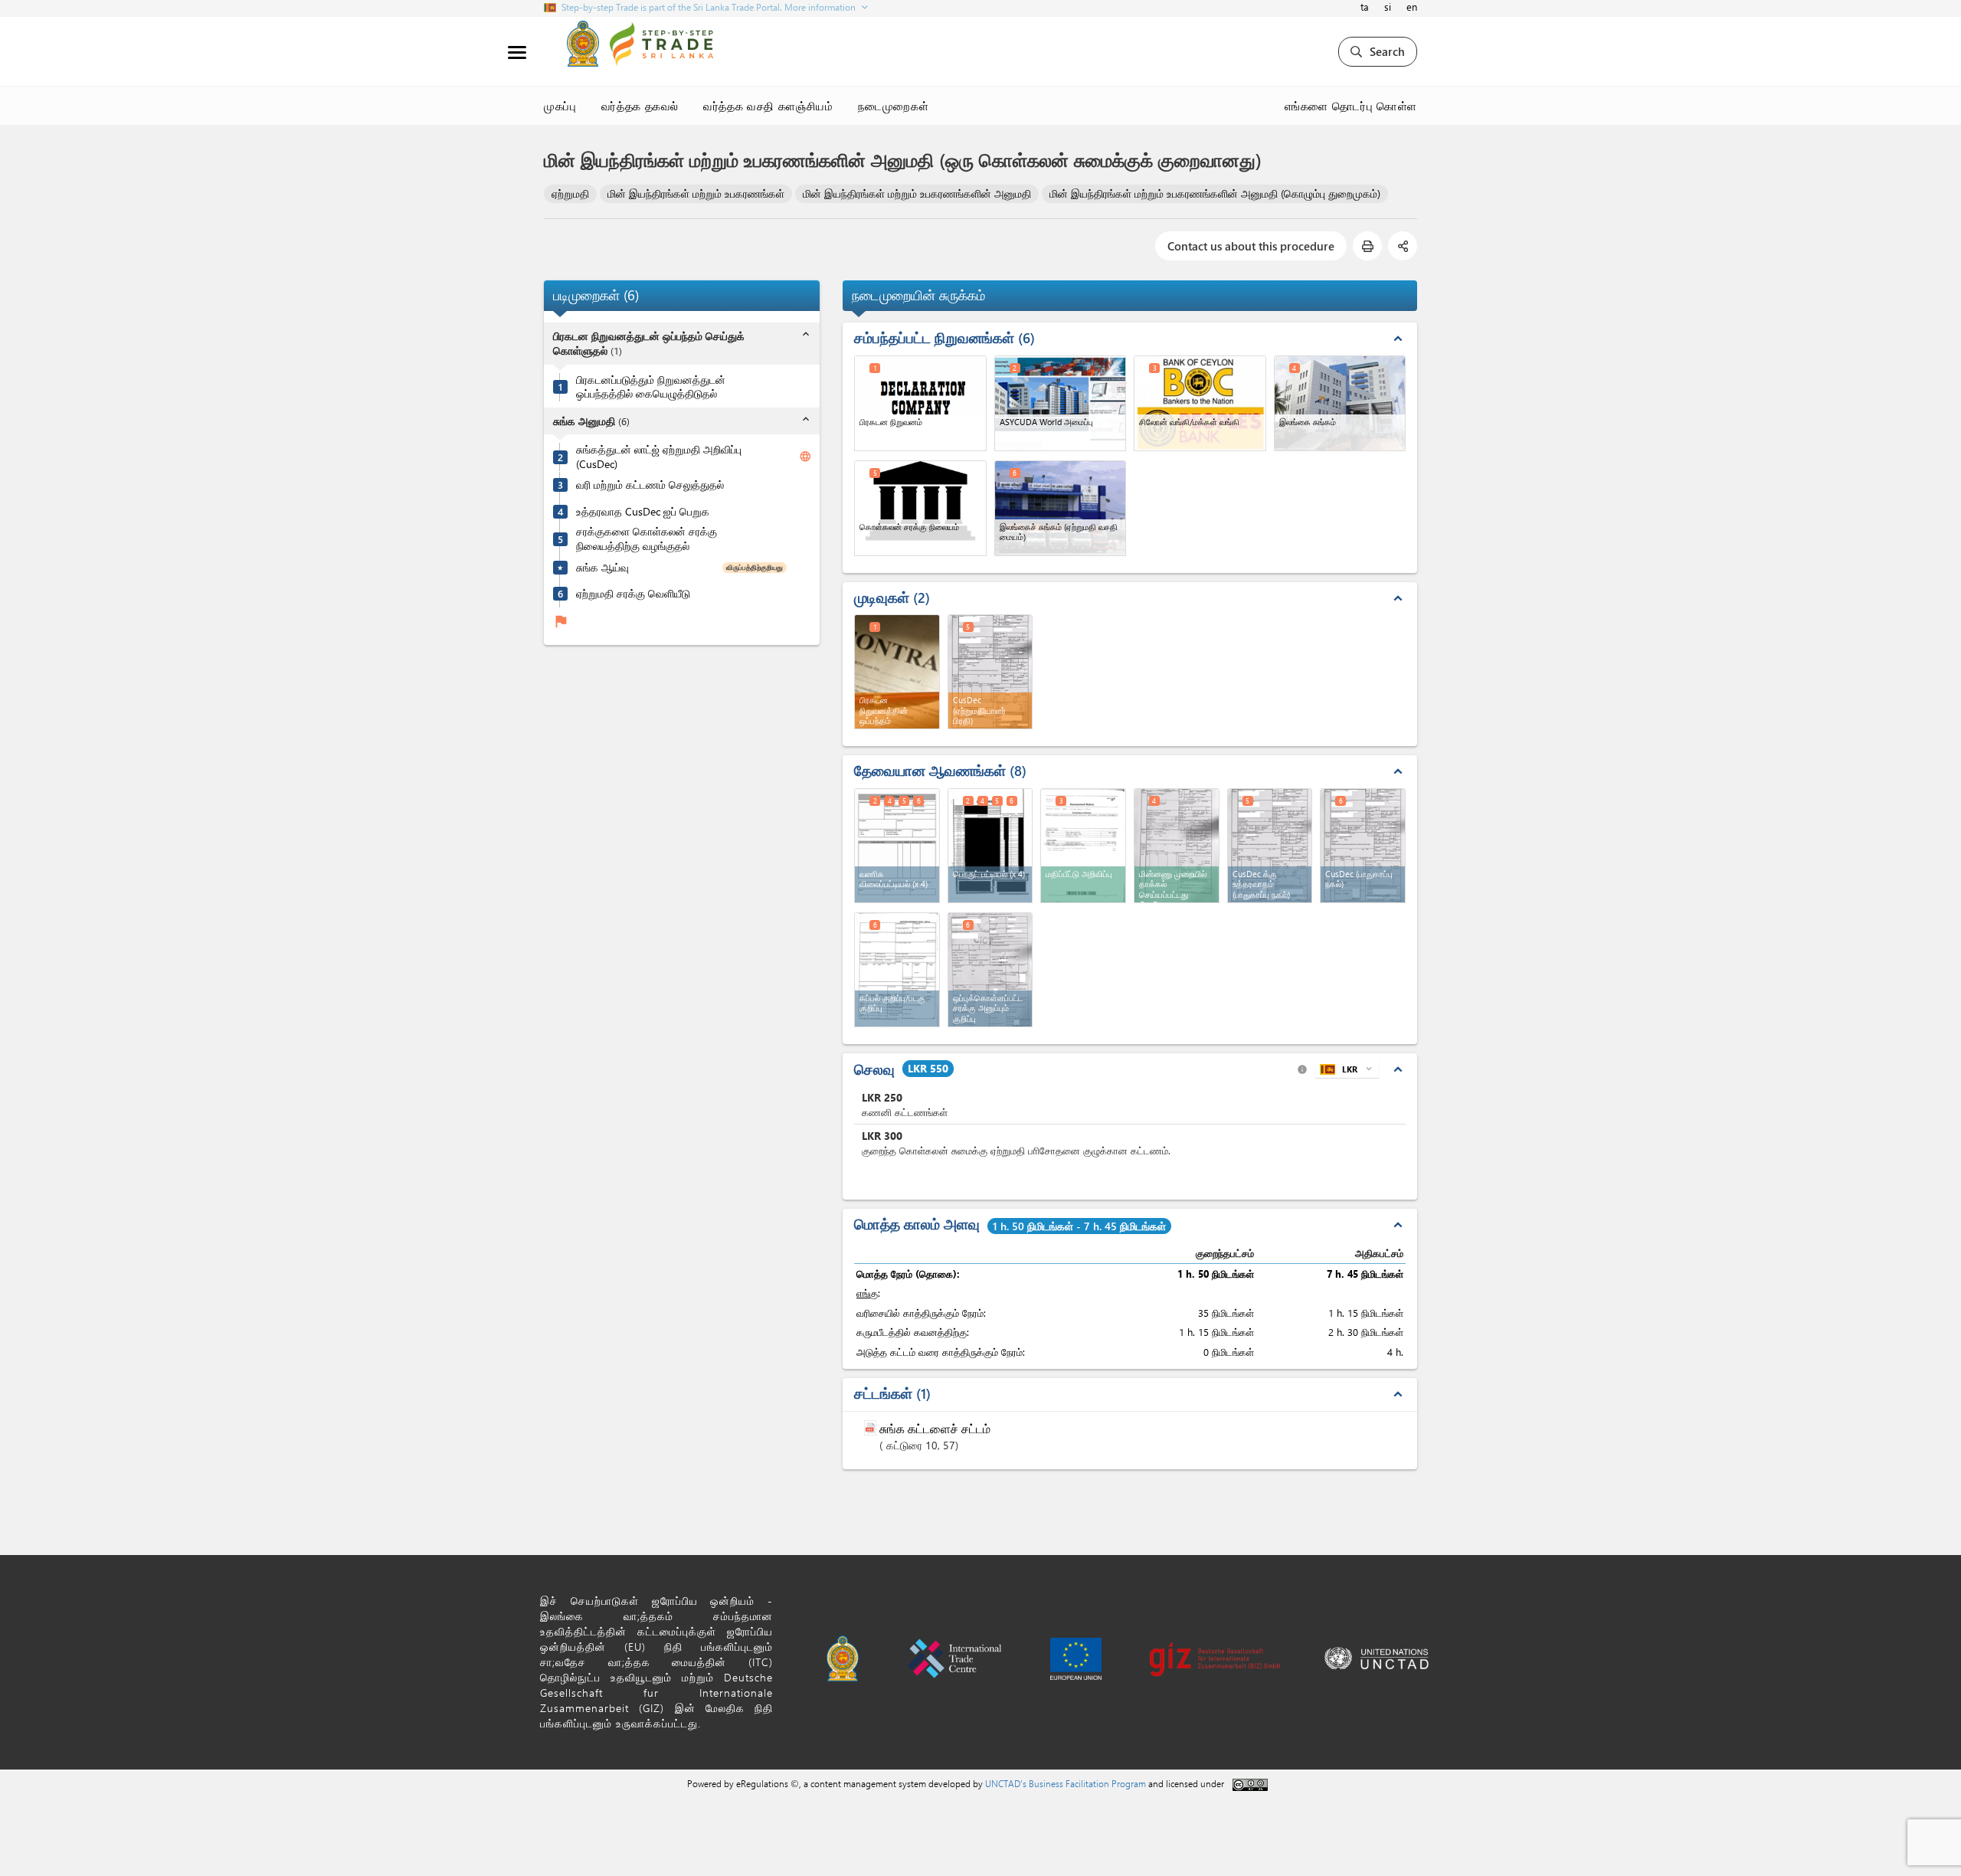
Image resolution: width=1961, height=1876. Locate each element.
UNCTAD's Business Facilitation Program (1066, 1783)
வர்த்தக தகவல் (640, 106)
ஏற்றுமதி (570, 193)
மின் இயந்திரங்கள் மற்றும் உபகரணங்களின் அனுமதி (917, 193)
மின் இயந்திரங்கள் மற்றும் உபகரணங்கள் (696, 193)
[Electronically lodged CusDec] (1177, 846)
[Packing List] (990, 846)
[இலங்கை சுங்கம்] (1340, 403)
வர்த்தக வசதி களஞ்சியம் (768, 106)
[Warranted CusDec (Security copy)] (1270, 846)
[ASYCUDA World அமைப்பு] (1061, 403)
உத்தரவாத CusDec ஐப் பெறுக (643, 512)
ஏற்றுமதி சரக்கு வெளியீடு (633, 594)
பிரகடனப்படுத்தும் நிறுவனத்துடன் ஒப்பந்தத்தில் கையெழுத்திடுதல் (651, 387)
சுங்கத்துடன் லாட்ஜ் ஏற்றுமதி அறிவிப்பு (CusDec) (659, 457)
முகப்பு (560, 106)
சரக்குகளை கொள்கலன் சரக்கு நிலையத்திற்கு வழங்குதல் (647, 540)
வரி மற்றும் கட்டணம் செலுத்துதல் (650, 485)
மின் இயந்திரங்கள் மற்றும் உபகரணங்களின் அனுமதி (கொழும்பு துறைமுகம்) (1215, 193)
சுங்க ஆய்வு (602, 568)
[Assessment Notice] (1083, 846)
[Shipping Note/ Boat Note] (897, 970)
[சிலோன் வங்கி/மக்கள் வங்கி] (1200, 403)
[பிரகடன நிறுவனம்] (920, 403)
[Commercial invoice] (897, 846)
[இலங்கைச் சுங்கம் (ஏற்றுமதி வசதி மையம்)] (1061, 508)
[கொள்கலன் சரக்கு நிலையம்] (920, 508)
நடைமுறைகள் (894, 106)
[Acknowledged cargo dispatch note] (990, 970)
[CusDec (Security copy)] (1363, 846)
